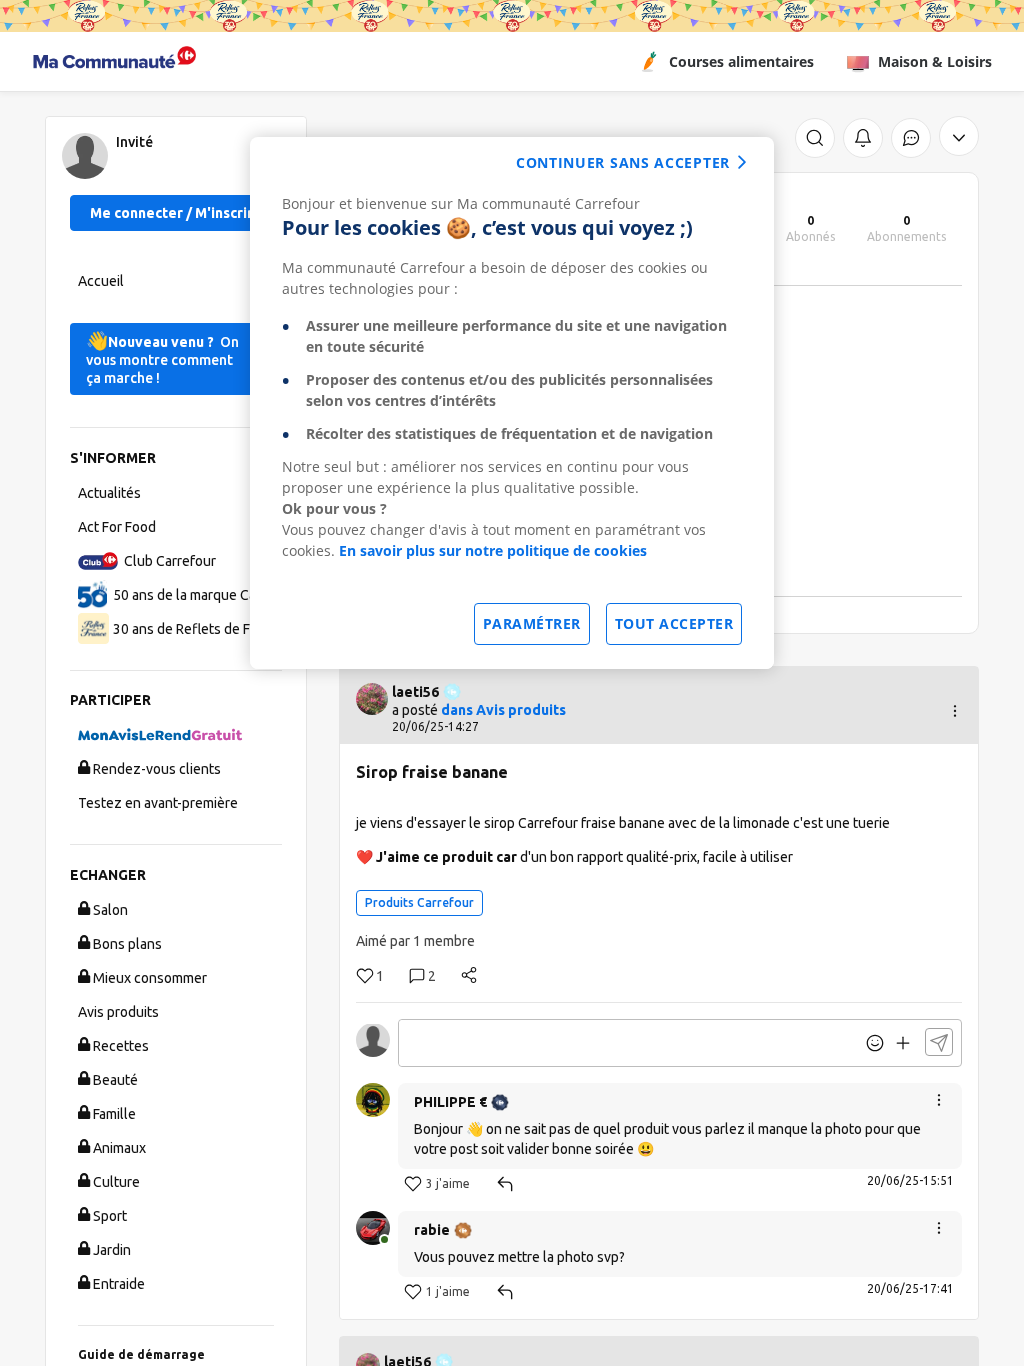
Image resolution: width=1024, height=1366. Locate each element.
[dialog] (512, 403)
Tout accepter (674, 623)
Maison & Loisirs (935, 61)
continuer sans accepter (623, 162)
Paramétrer (532, 623)
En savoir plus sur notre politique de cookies (493, 550)
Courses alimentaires (741, 61)
